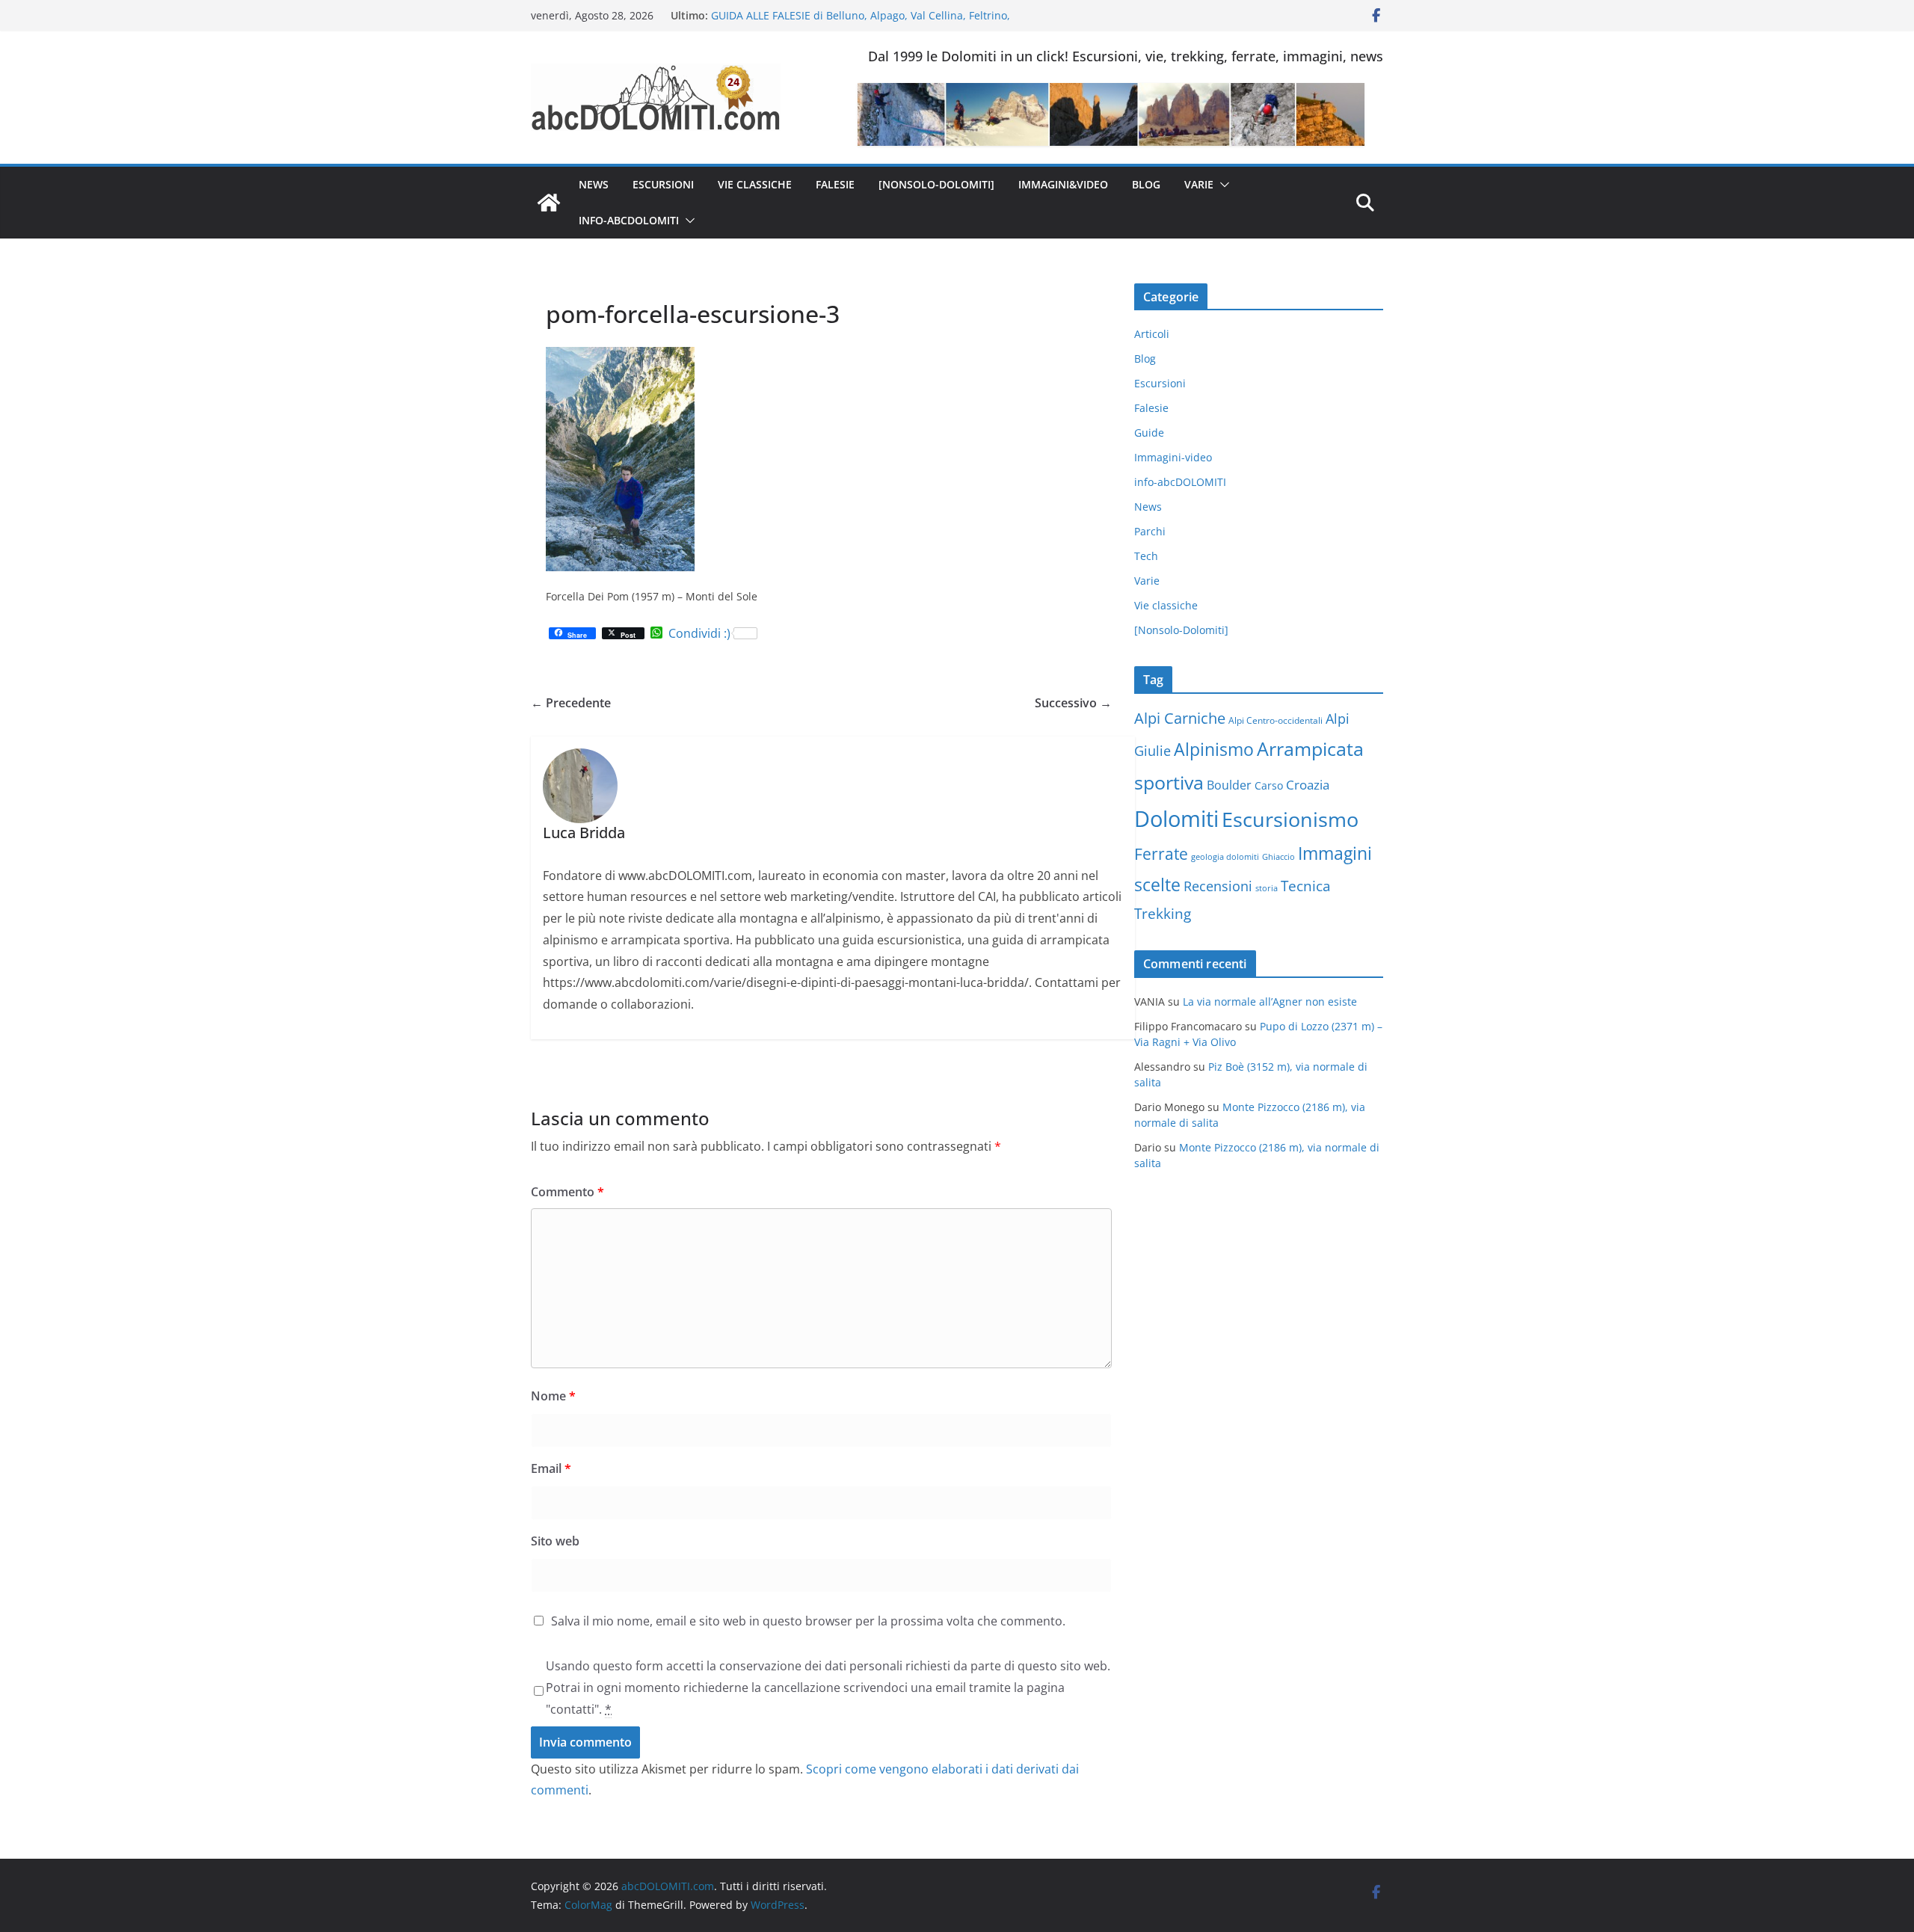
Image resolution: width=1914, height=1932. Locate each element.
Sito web (555, 1541)
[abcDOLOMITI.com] (549, 203)
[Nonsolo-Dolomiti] (936, 184)
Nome (553, 1396)
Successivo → (1073, 703)
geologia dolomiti (1225, 857)
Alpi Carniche (1180, 718)
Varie (1199, 184)
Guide (1149, 433)
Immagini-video (1173, 457)
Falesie (835, 184)
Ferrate (1161, 854)
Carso (1269, 785)
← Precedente (571, 703)
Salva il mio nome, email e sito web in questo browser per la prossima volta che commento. (808, 1621)
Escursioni (663, 184)
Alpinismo (1214, 749)
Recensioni (1218, 886)
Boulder (1229, 785)
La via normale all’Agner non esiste (1270, 1002)
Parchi (1150, 531)
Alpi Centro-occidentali (1276, 720)
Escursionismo (1290, 819)
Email (551, 1468)
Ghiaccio (1278, 857)
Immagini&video (1063, 184)
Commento (567, 1192)
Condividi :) (699, 633)
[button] (1222, 185)
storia (1267, 888)
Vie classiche (755, 184)
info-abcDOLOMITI (629, 220)
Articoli (1152, 334)
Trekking (1163, 914)
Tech (1146, 556)
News (594, 184)
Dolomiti (1176, 819)
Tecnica (1306, 886)
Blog (1146, 184)
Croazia (1308, 785)
